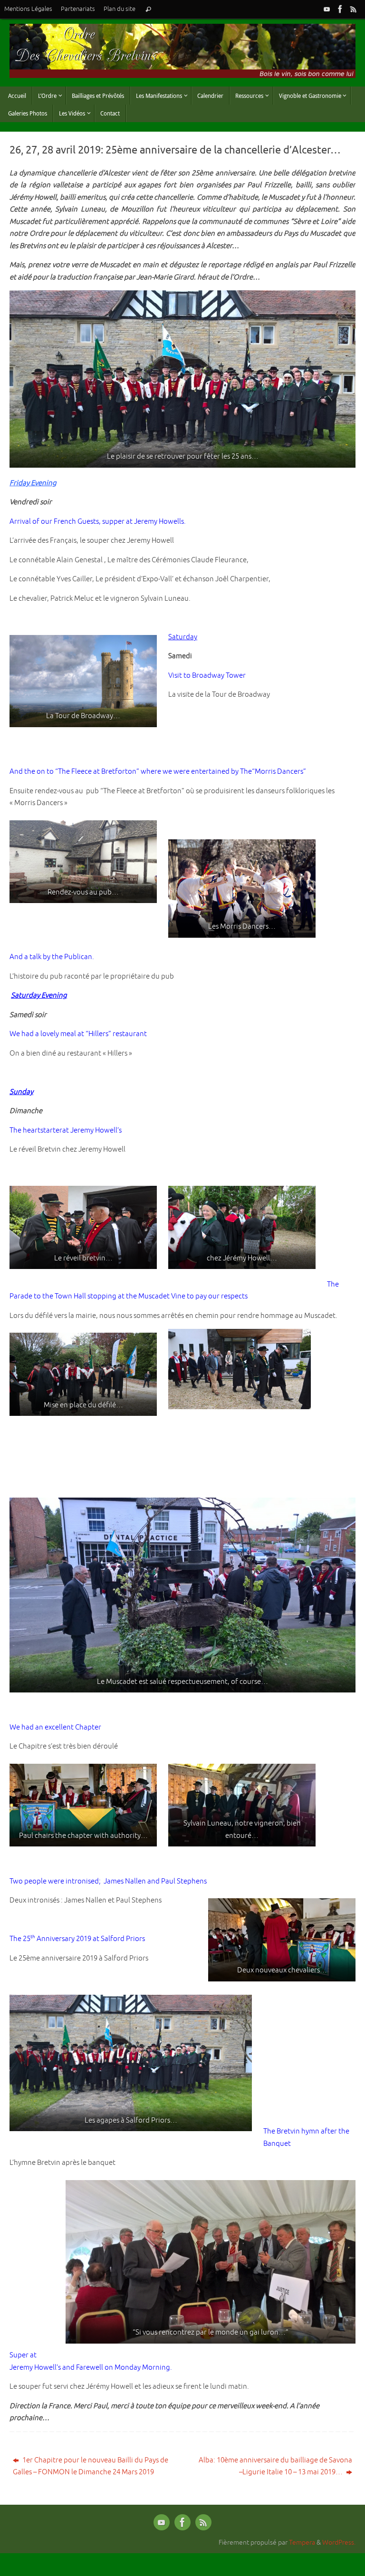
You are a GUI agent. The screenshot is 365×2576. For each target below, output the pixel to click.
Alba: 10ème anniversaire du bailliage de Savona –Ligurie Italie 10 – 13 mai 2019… (275, 2466)
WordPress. (339, 2542)
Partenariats (78, 9)
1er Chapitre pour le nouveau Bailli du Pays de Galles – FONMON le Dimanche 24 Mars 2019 (91, 2466)
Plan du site (120, 9)
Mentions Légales (28, 9)
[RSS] (354, 9)
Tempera (302, 2542)
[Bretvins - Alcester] (340, 9)
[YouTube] (327, 9)
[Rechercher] (148, 9)
